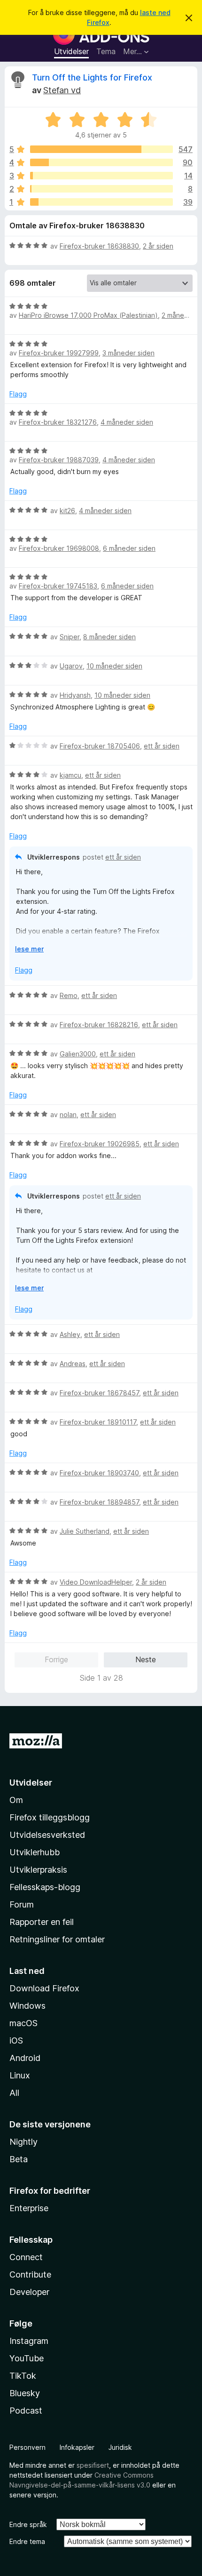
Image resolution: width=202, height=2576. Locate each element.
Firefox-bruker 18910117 (98, 1422)
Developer (29, 2292)
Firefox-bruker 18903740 (99, 1473)
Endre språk (28, 2524)
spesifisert (93, 2465)
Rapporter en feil (42, 1922)
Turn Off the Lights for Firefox (92, 77)
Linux (20, 2075)
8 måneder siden (109, 637)
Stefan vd (62, 90)
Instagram (29, 2341)
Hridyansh (75, 695)
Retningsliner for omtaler (57, 1939)
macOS (23, 2023)
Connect (26, 2257)
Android (25, 2058)
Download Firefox (44, 1988)
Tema (106, 51)
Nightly (23, 2142)
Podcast (26, 2411)
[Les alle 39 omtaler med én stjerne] (101, 202)
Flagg (18, 394)
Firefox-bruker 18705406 (100, 746)
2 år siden (158, 246)
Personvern (27, 2447)
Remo (69, 995)
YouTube (27, 2358)
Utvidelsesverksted (47, 1835)
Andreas (73, 1364)
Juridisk (120, 2447)
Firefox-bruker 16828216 (99, 1025)
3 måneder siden (128, 353)
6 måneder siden (129, 548)
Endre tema (27, 2541)
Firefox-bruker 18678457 (99, 1393)
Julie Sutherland (85, 1531)
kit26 (67, 511)
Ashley (70, 1334)
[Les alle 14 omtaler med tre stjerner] (101, 176)
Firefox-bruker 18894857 (99, 1502)
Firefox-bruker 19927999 (59, 353)
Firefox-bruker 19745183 (58, 586)
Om (16, 1800)
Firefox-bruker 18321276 (58, 422)
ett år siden (162, 746)
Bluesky (25, 2393)
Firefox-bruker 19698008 (59, 548)
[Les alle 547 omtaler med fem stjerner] (101, 149)
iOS (16, 2041)
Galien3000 (78, 1054)
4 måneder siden (127, 422)
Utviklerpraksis (38, 1870)
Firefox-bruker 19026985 (100, 1144)
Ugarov (71, 666)
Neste (146, 1659)
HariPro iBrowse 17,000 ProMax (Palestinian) (88, 315)
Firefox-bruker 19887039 (59, 460)
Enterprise (29, 2208)
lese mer (29, 949)
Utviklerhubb (35, 1852)
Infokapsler (77, 2447)
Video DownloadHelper (96, 1582)
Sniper (70, 637)
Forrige (56, 1659)
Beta (19, 2159)
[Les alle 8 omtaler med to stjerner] (101, 189)
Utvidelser (71, 51)
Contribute (30, 2274)
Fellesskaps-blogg (45, 1887)
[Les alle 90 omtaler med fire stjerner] (101, 162)
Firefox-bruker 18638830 (99, 246)
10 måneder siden (114, 666)
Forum (22, 1904)
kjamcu (70, 775)
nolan (68, 1115)
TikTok (23, 2376)
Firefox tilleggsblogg (50, 1817)
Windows (27, 2006)
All (14, 2093)
